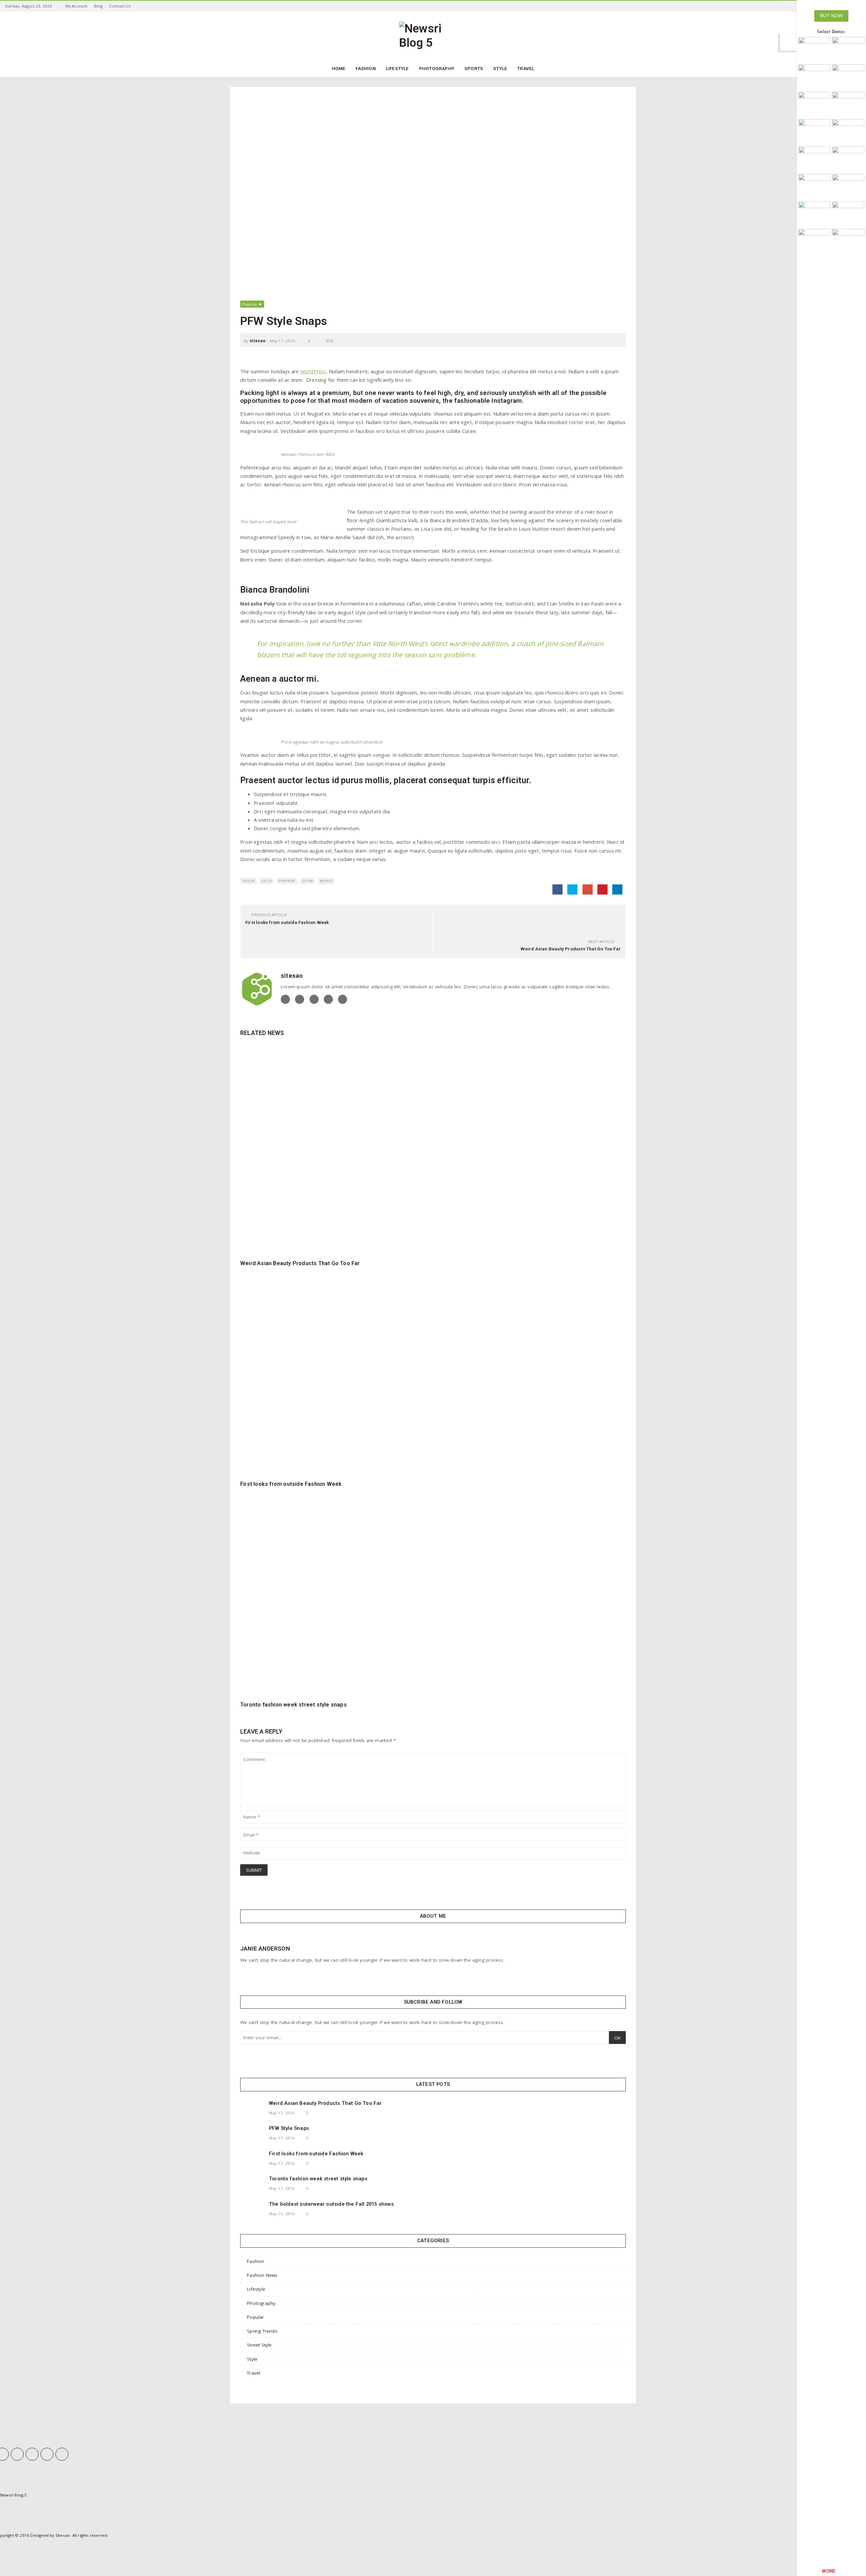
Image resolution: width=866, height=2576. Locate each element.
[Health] (848, 241)
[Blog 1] (814, 104)
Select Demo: (831, 32)
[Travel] (848, 214)
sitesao (258, 341)
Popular (250, 304)
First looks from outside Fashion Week (287, 922)
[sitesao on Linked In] (328, 999)
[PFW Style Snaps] (252, 2136)
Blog (98, 6)
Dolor (248, 881)
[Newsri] (814, 49)
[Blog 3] (814, 131)
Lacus (267, 881)
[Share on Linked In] (617, 889)
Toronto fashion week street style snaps (293, 1705)
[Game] (814, 241)
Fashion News (262, 2275)
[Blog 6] (848, 159)
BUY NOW (831, 16)
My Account (76, 6)
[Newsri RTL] (814, 77)
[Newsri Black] (848, 49)
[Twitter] (17, 2454)
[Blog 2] (848, 104)
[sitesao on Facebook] (285, 999)
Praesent (287, 881)
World (326, 881)
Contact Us (120, 6)
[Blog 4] (848, 131)
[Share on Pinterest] (602, 889)
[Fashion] (814, 186)
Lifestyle (256, 2289)
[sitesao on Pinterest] (343, 999)
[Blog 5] (814, 159)
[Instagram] (32, 2454)
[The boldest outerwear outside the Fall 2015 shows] (252, 2211)
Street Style (259, 2345)
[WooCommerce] (848, 186)
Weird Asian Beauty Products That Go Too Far (571, 949)
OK (618, 2038)
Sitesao (63, 2535)
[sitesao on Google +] (314, 999)
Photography (261, 2303)
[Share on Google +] (588, 889)
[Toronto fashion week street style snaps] (433, 1592)
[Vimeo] (62, 2454)
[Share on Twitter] (572, 889)
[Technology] (814, 214)
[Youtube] (47, 2454)
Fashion (256, 2261)
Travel (254, 2373)
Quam (307, 881)
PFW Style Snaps (289, 2128)
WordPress (313, 371)
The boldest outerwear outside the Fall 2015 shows (331, 2204)
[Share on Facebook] (557, 889)
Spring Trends (262, 2331)
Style (252, 2359)
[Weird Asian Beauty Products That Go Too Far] (433, 1150)
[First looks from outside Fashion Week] (433, 1371)
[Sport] (848, 77)
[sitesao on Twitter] (300, 999)
